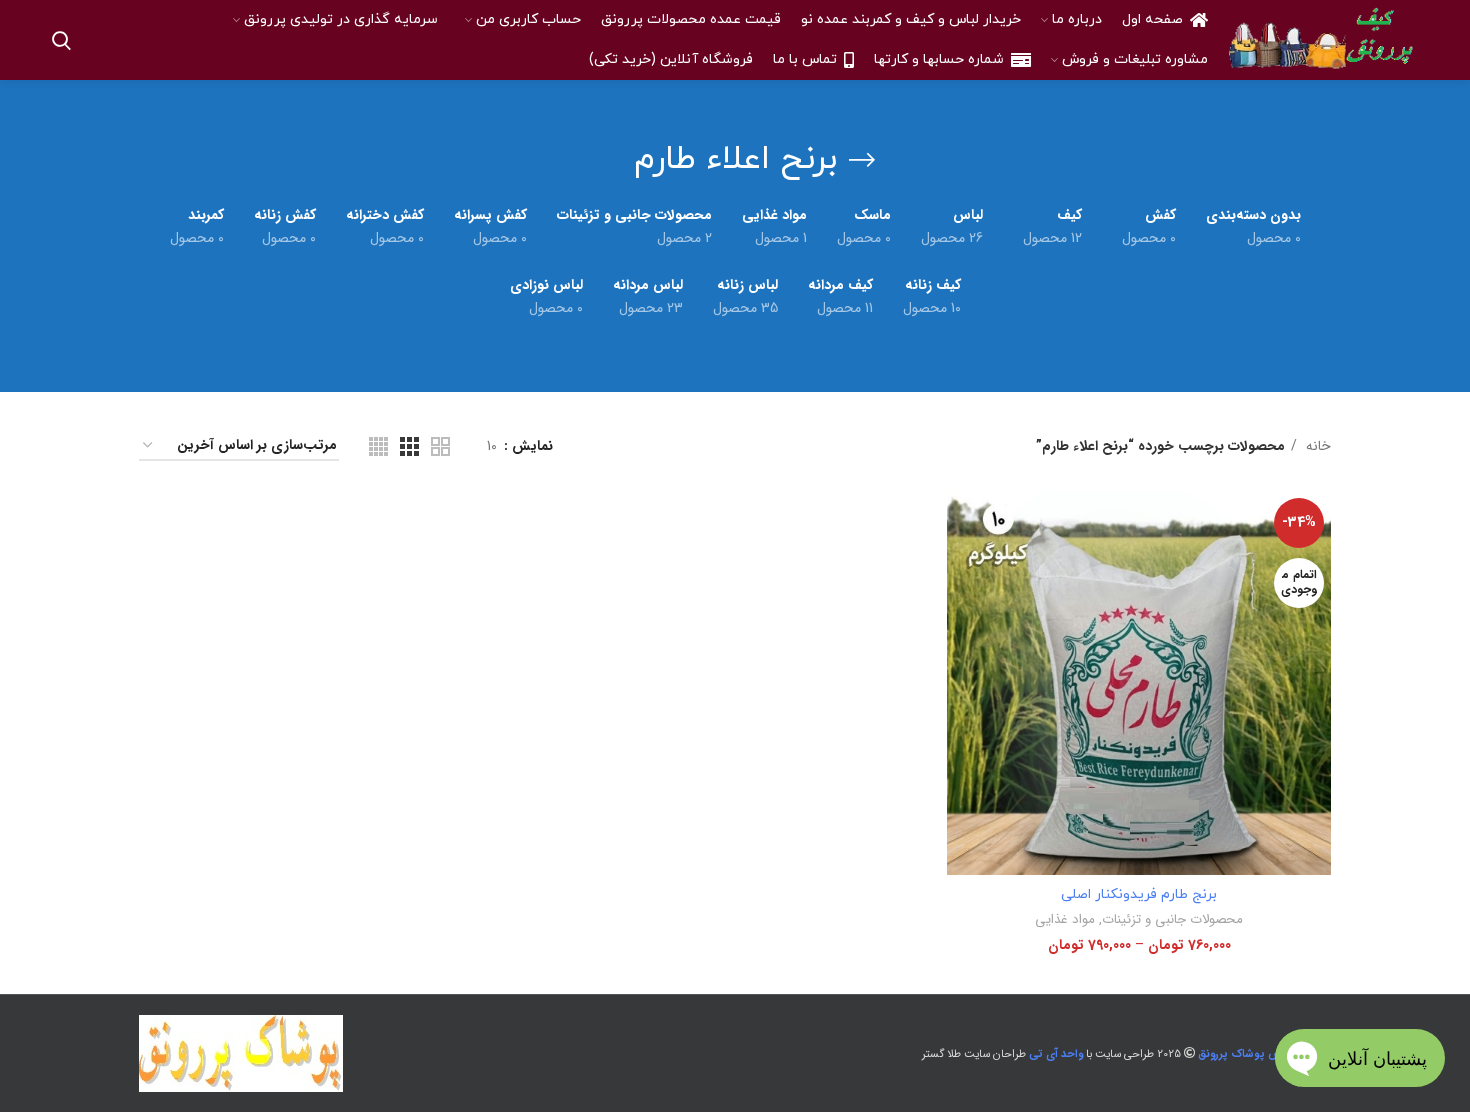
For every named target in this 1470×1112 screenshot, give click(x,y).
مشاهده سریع (962, 568)
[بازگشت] (862, 160)
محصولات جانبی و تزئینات (1172, 919)
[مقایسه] (962, 523)
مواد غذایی (1065, 919)
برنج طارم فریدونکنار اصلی (1139, 894)
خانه (1316, 446)
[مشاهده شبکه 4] (378, 446)
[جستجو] (61, 40)
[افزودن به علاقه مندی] (962, 613)
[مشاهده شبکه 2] (440, 446)
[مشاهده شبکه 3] (409, 446)
